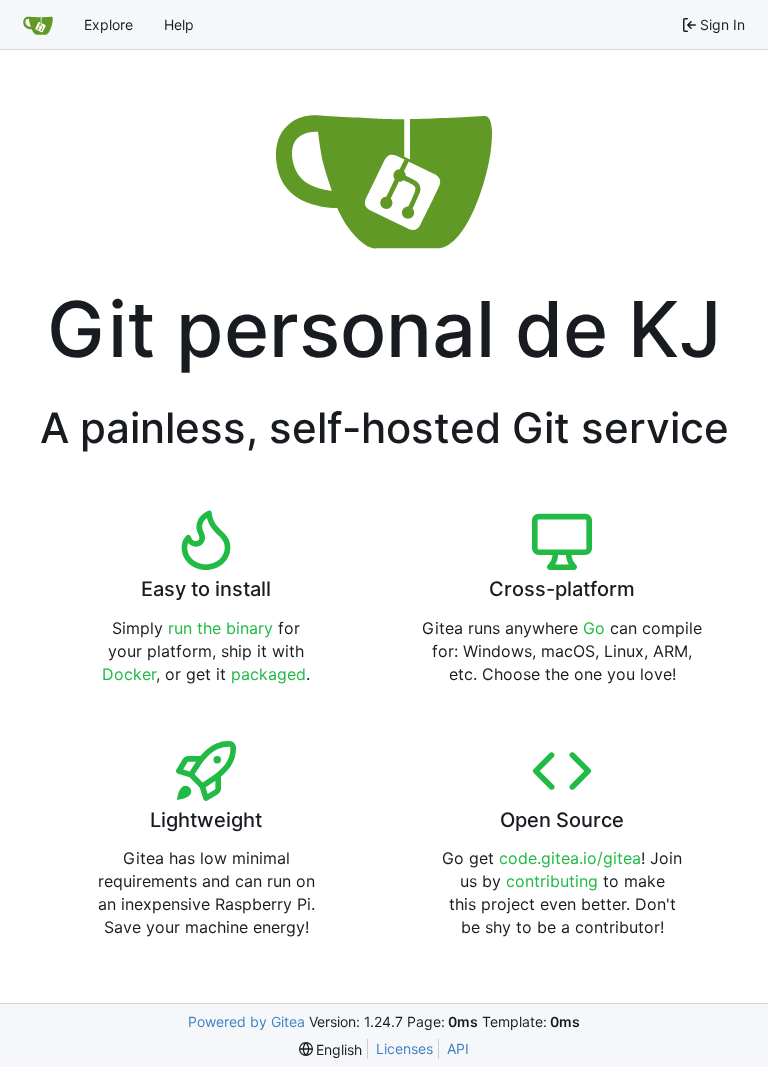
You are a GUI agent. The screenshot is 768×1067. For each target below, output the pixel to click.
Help (179, 24)
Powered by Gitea (246, 1021)
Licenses (404, 1048)
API (458, 1048)
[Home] (38, 25)
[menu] (331, 1049)
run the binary (220, 628)
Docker (129, 674)
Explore (108, 24)
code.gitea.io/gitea (570, 858)
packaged (268, 674)
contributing (552, 881)
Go (594, 628)
